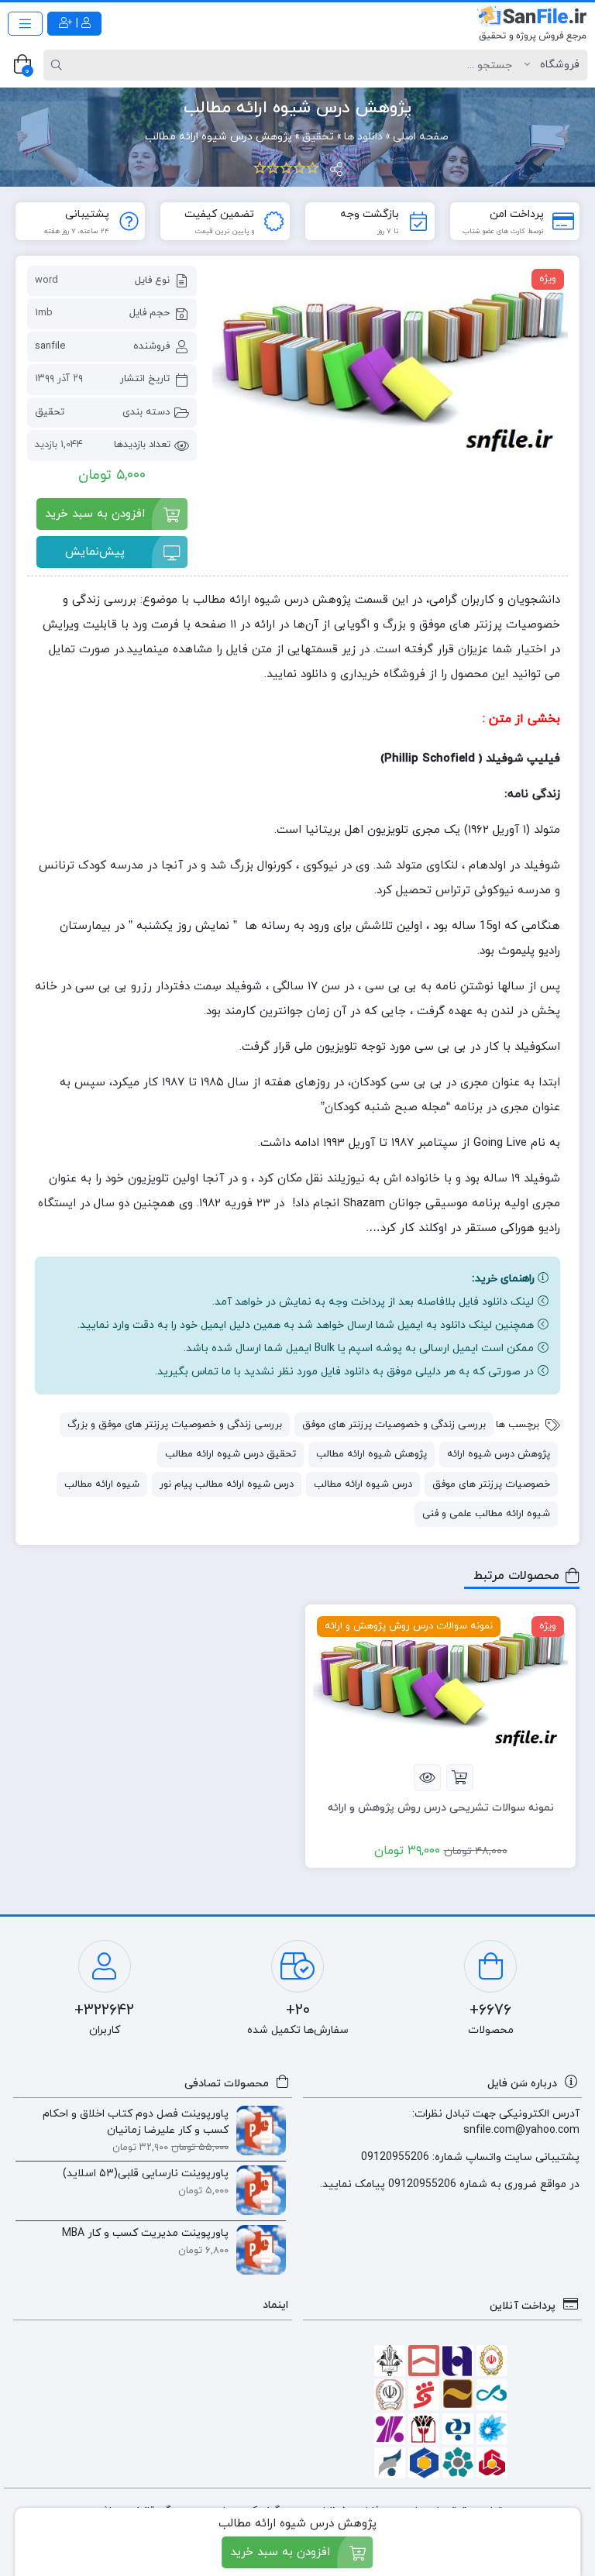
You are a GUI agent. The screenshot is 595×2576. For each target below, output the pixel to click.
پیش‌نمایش (95, 552)
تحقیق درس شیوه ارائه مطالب (230, 1454)
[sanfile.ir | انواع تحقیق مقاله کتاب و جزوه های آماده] (532, 23)
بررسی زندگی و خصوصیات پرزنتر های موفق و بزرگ (175, 1425)
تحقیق (50, 412)
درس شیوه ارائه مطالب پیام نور (227, 1484)
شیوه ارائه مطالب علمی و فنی (486, 1514)
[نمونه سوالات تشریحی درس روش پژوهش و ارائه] (440, 1684)
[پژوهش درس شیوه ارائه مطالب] (390, 365)
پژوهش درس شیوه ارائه (499, 1454)
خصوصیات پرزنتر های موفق (491, 1484)
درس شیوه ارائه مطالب (363, 1484)
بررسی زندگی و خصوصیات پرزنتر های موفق (394, 1425)
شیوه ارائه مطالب (102, 1484)
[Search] (59, 65)
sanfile (50, 346)
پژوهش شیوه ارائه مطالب (371, 1454)
